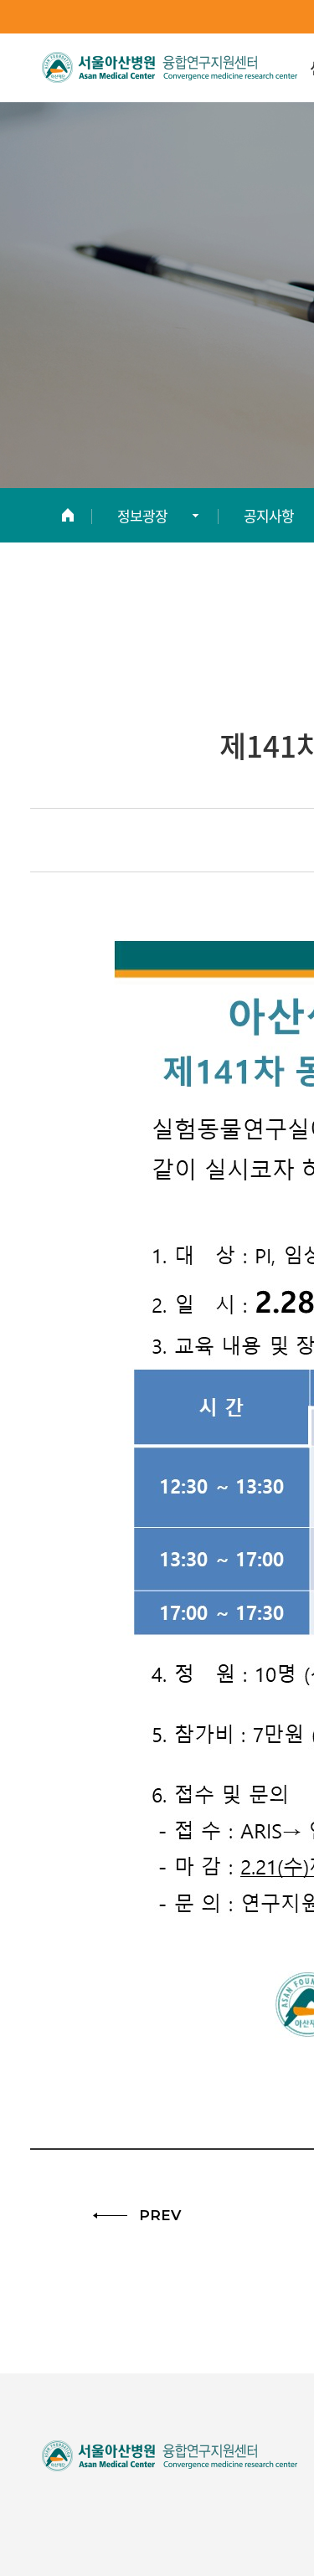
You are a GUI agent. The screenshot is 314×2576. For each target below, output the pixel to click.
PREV (160, 2216)
